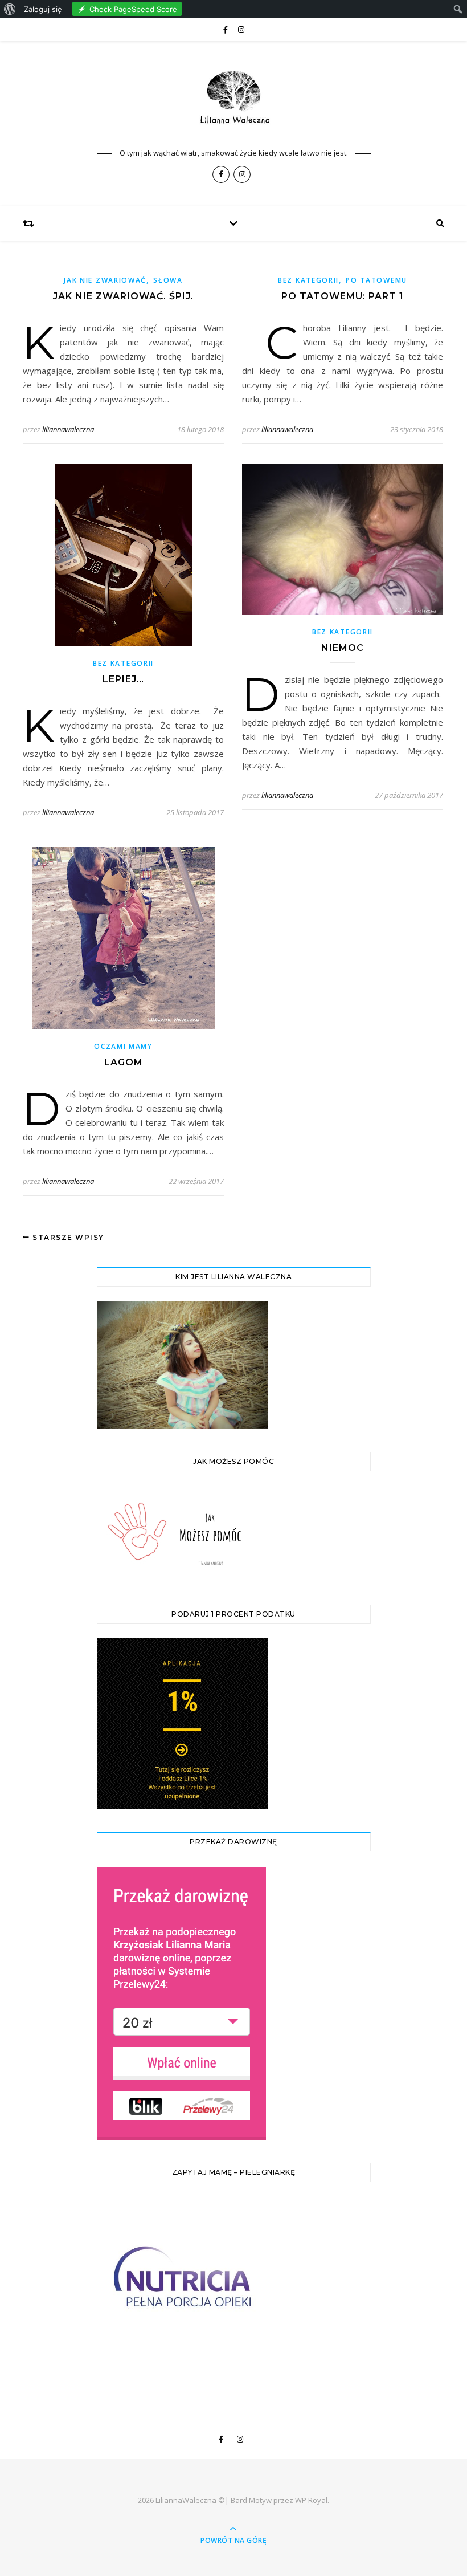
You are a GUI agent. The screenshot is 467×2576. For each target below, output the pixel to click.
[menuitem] (10, 9)
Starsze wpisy (67, 1237)
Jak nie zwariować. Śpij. (123, 296)
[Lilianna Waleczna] (233, 101)
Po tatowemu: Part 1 (343, 296)
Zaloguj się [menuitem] (43, 9)
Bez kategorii (308, 280)
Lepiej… (123, 679)
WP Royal (311, 2500)
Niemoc (343, 648)
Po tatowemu (376, 280)
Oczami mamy (123, 1046)
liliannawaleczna (68, 429)
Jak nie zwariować (105, 280)
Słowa (168, 280)
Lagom (124, 1062)
